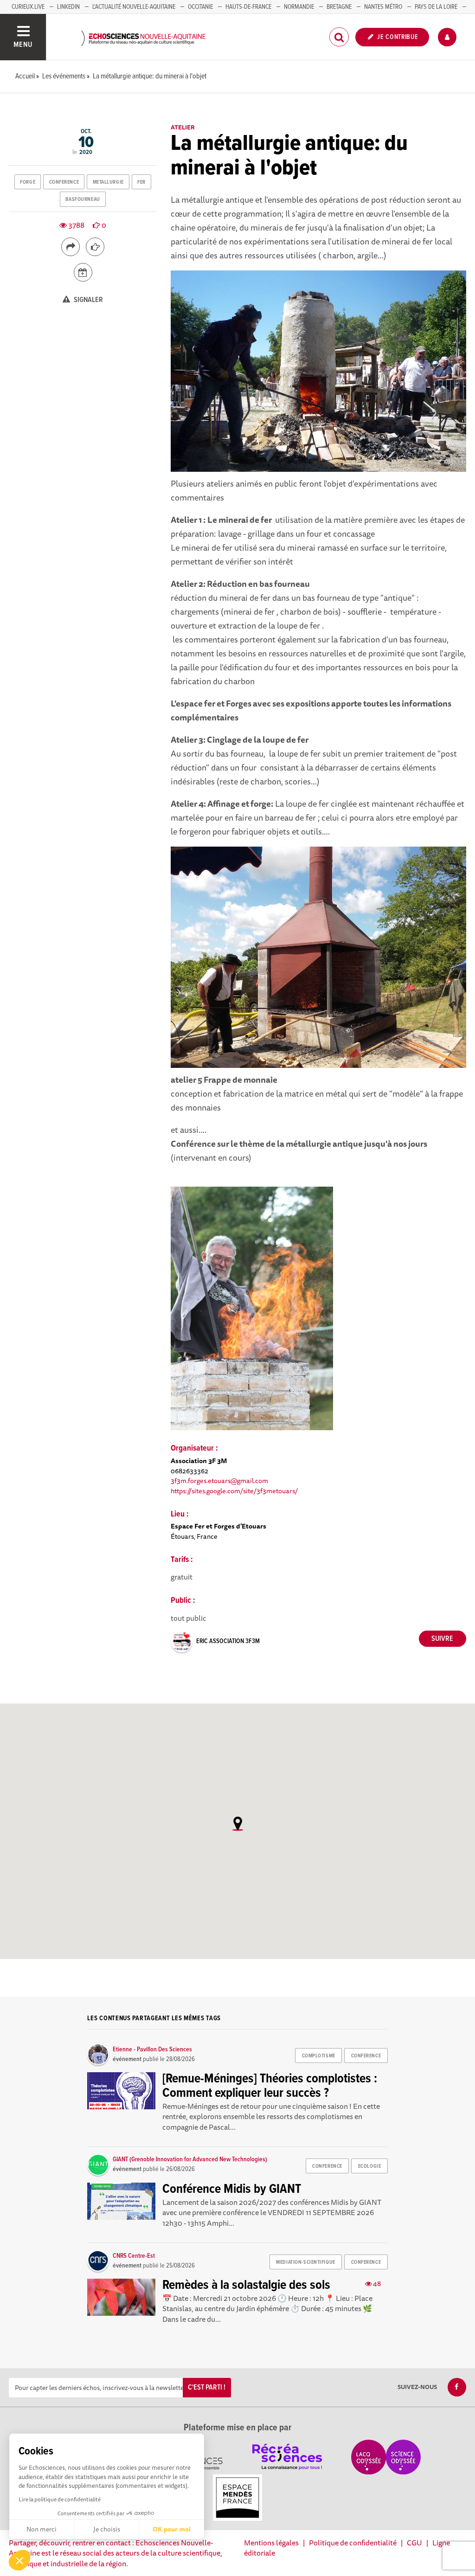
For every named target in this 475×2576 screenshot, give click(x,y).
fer (141, 182)
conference (64, 182)
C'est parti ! (207, 2387)
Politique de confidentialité (353, 2543)
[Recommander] (95, 247)
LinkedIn (68, 7)
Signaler (88, 300)
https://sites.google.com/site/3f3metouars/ (234, 1491)
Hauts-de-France (248, 7)
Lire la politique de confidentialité (60, 2499)
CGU (414, 2543)
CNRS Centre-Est (134, 2256)
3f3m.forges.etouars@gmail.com (219, 1481)
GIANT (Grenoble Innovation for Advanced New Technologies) (190, 2159)
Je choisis (107, 2529)
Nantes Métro (383, 7)
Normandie (299, 7)
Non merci (42, 2529)
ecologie (369, 2166)
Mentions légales (271, 2543)
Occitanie (200, 7)
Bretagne (339, 7)
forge (28, 182)
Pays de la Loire (436, 7)
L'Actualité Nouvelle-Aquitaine (134, 7)
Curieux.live (28, 7)
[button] (19, 2560)
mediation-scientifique (305, 2262)
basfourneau (83, 199)
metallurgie (108, 182)
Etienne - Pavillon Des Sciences (152, 2049)
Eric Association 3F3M (228, 1641)
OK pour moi (172, 2529)
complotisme (319, 2056)
